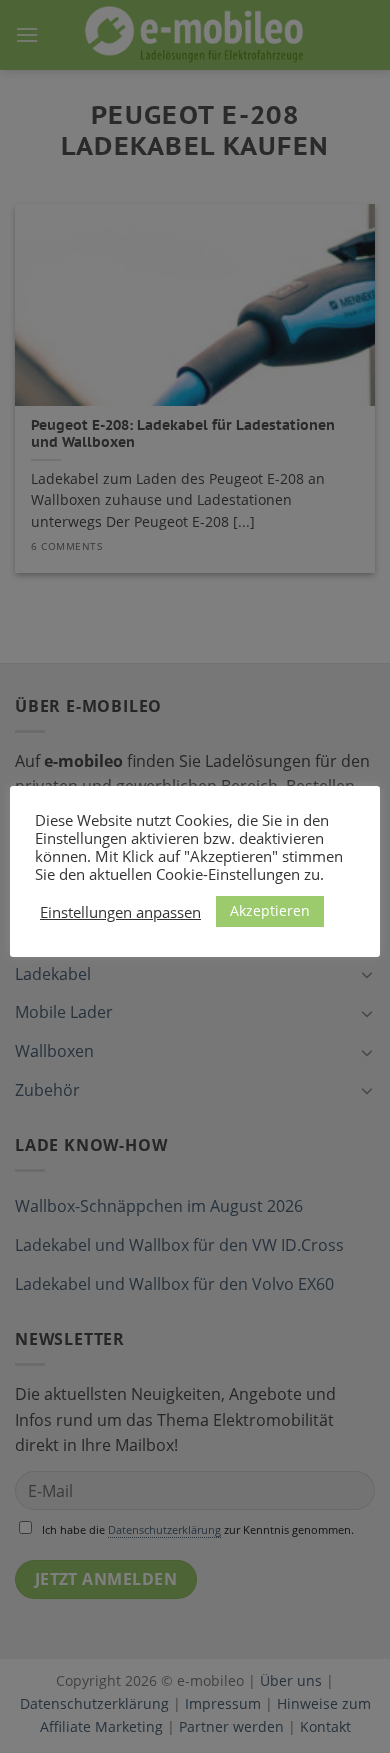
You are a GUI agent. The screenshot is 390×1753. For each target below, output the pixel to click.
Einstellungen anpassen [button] (120, 912)
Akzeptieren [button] (270, 910)
